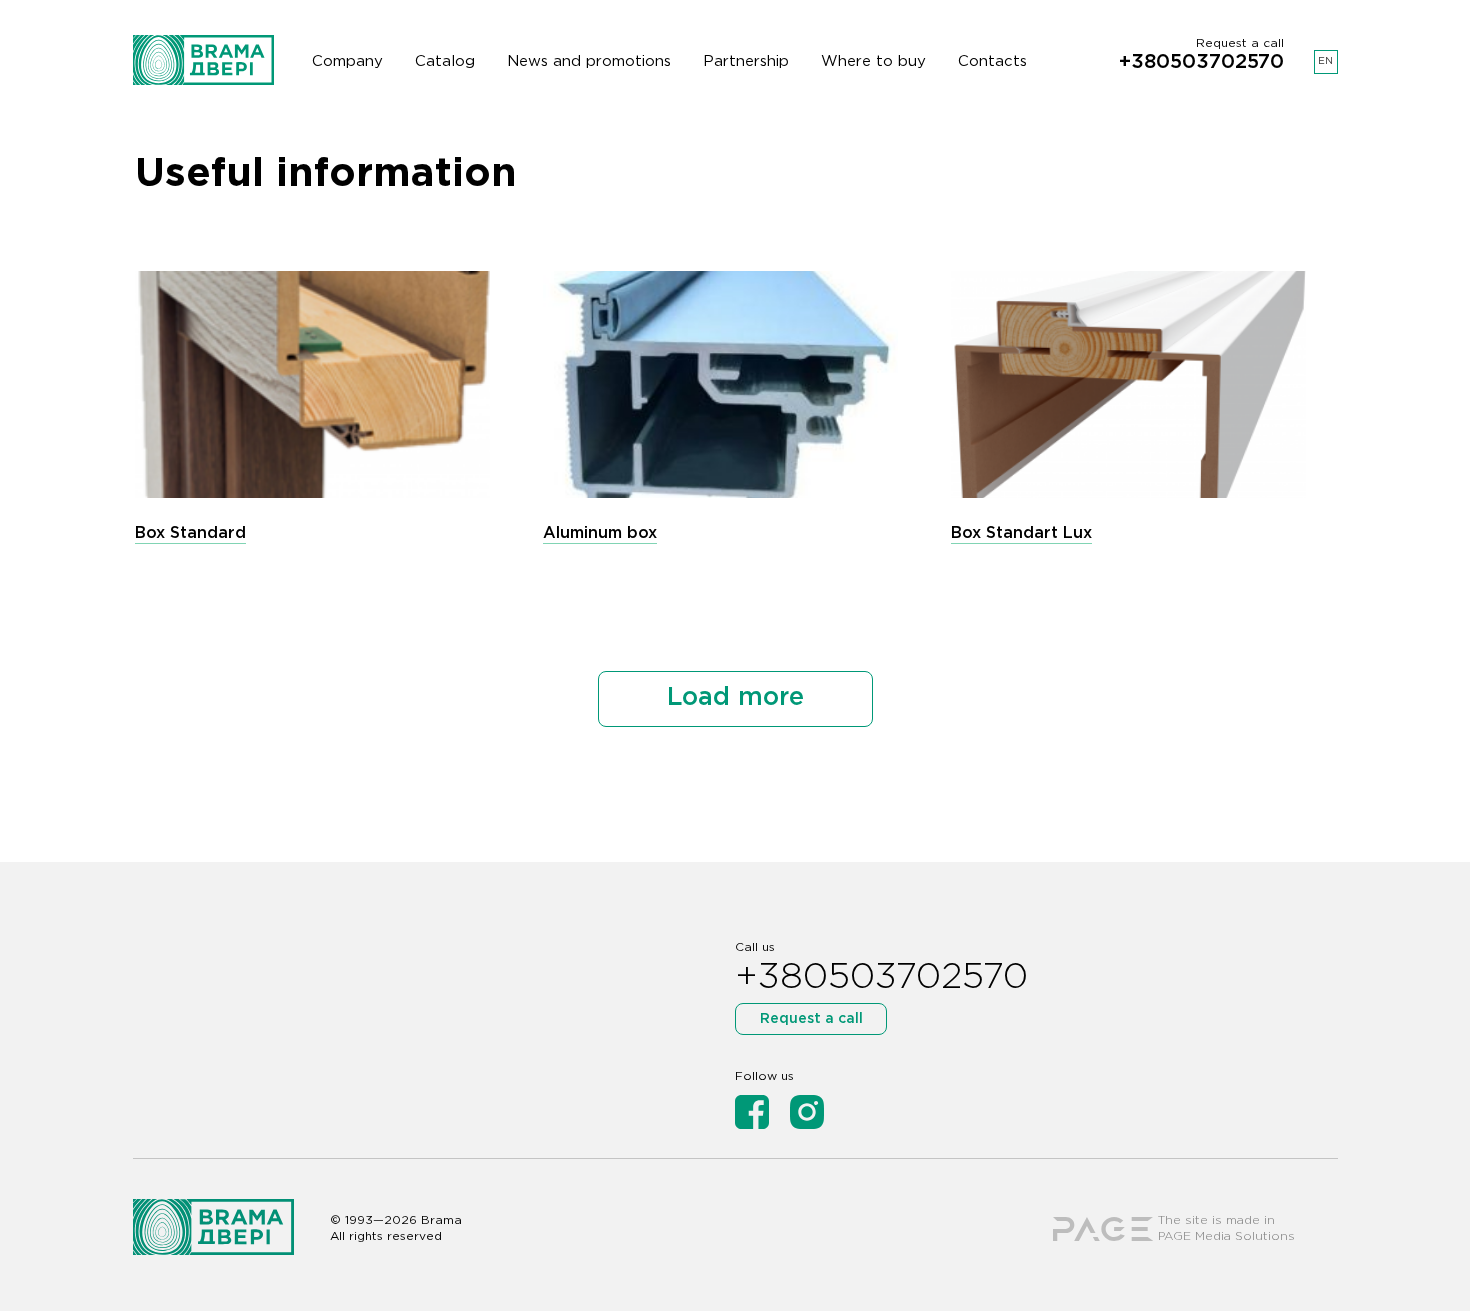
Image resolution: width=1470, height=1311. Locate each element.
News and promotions (589, 61)
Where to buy (873, 61)
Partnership (746, 61)
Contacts (992, 61)
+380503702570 (1201, 62)
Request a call (811, 1019)
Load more (735, 698)
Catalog (445, 61)
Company (347, 61)
